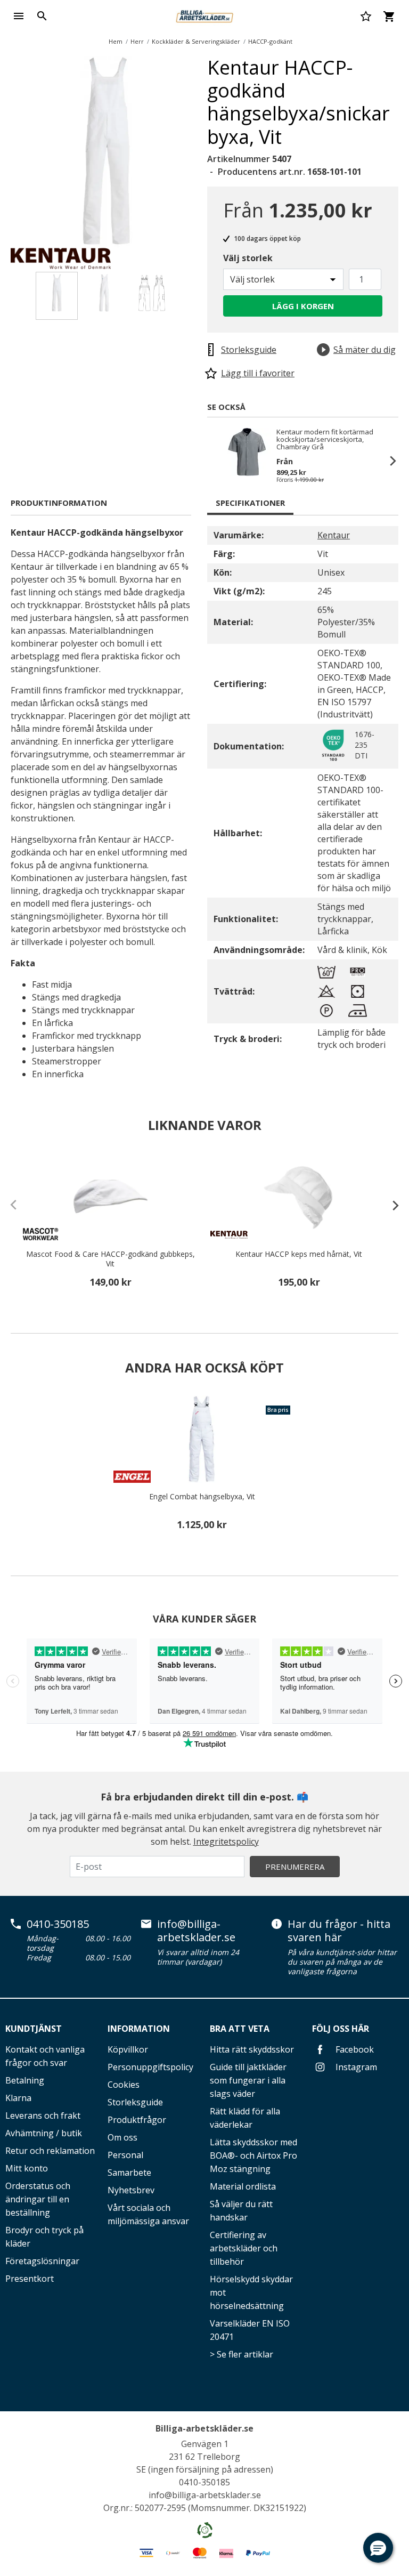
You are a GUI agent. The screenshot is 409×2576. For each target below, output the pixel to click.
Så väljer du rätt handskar (241, 2211)
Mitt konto (27, 2168)
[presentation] (390, 1205)
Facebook (354, 2049)
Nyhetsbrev (131, 2190)
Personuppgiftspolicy (150, 2067)
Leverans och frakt (43, 2115)
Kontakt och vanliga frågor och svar (45, 2056)
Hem (116, 41)
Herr (137, 41)
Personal (125, 2155)
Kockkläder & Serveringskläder (196, 41)
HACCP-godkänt (270, 41)
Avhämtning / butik (44, 2133)
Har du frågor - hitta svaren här (339, 1931)
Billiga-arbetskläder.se (204, 2428)
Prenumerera (295, 1867)
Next (210, 154)
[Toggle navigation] (19, 16)
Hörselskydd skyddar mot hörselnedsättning (251, 2292)
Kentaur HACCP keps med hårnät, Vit (299, 1254)
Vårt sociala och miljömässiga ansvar (148, 2214)
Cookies (124, 2085)
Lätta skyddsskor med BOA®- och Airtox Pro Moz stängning (253, 2155)
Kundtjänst (34, 2029)
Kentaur (334, 535)
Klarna (18, 2098)
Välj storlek (248, 258)
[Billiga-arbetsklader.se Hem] (204, 15)
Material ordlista (243, 2186)
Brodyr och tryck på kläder (44, 2237)
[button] (378, 2548)
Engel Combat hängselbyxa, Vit (202, 1497)
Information (139, 2029)
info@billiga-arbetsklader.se (196, 1931)
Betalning (25, 2080)
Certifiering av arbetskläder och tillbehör (244, 2248)
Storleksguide (135, 2102)
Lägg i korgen (303, 306)
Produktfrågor (137, 2120)
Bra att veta (240, 2029)
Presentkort (30, 2279)
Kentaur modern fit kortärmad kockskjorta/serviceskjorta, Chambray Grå (325, 439)
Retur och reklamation (50, 2151)
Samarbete (129, 2173)
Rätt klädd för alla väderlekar (245, 2118)
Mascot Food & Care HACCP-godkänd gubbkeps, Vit (111, 1259)
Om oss (122, 2137)
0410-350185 (58, 1924)
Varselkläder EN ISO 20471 (250, 2330)
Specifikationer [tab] (250, 503)
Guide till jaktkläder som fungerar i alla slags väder (248, 2080)
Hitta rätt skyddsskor (252, 2049)
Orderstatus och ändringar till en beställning (38, 2199)
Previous (218, 461)
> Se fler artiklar (242, 2354)
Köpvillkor (128, 2049)
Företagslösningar (42, 2261)
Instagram (355, 2067)
